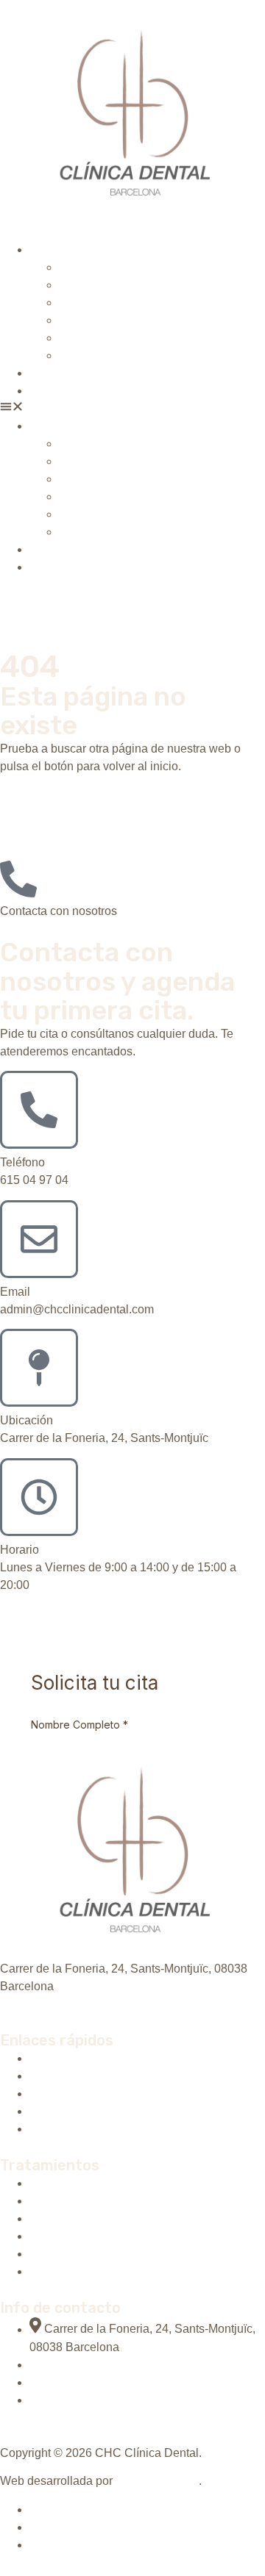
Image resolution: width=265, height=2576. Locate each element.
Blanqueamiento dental (120, 320)
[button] (132, 409)
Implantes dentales (108, 267)
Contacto (53, 391)
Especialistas (64, 373)
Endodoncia (91, 355)
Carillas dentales (103, 338)
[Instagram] (35, 2002)
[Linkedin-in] (21, 2002)
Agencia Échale (157, 2481)
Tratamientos (63, 250)
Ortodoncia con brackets (122, 302)
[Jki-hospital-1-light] (6, 2002)
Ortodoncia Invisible (111, 285)
